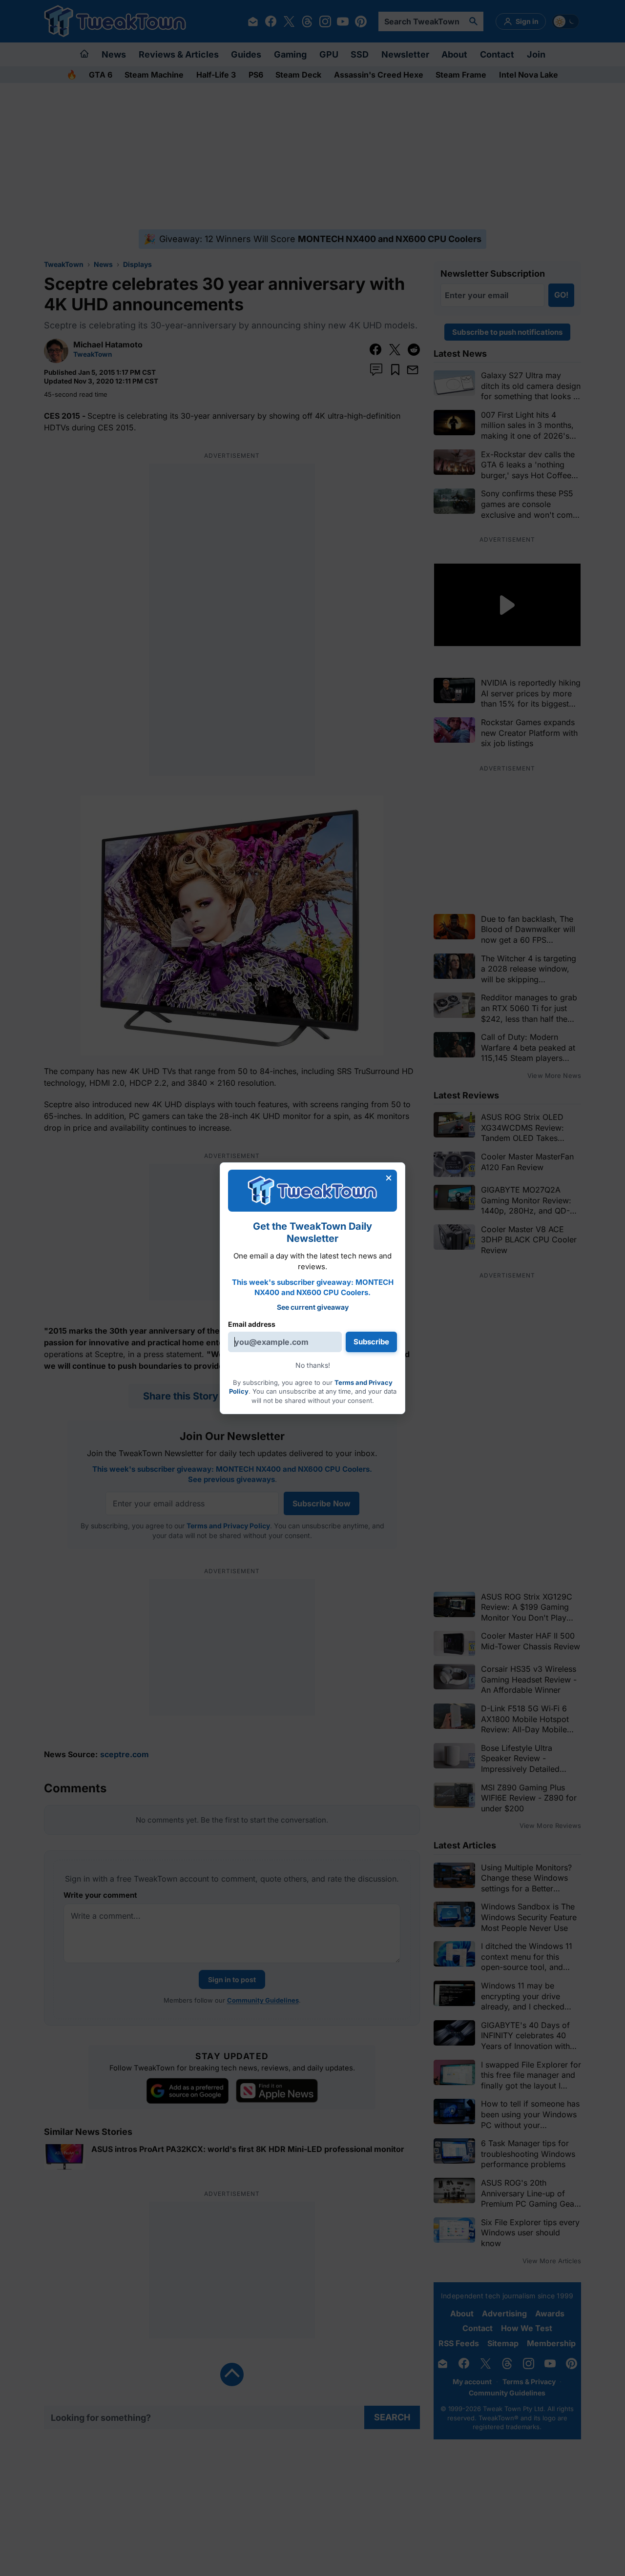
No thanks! (313, 1365)
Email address (252, 1324)
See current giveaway (313, 1307)
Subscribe (371, 1342)
